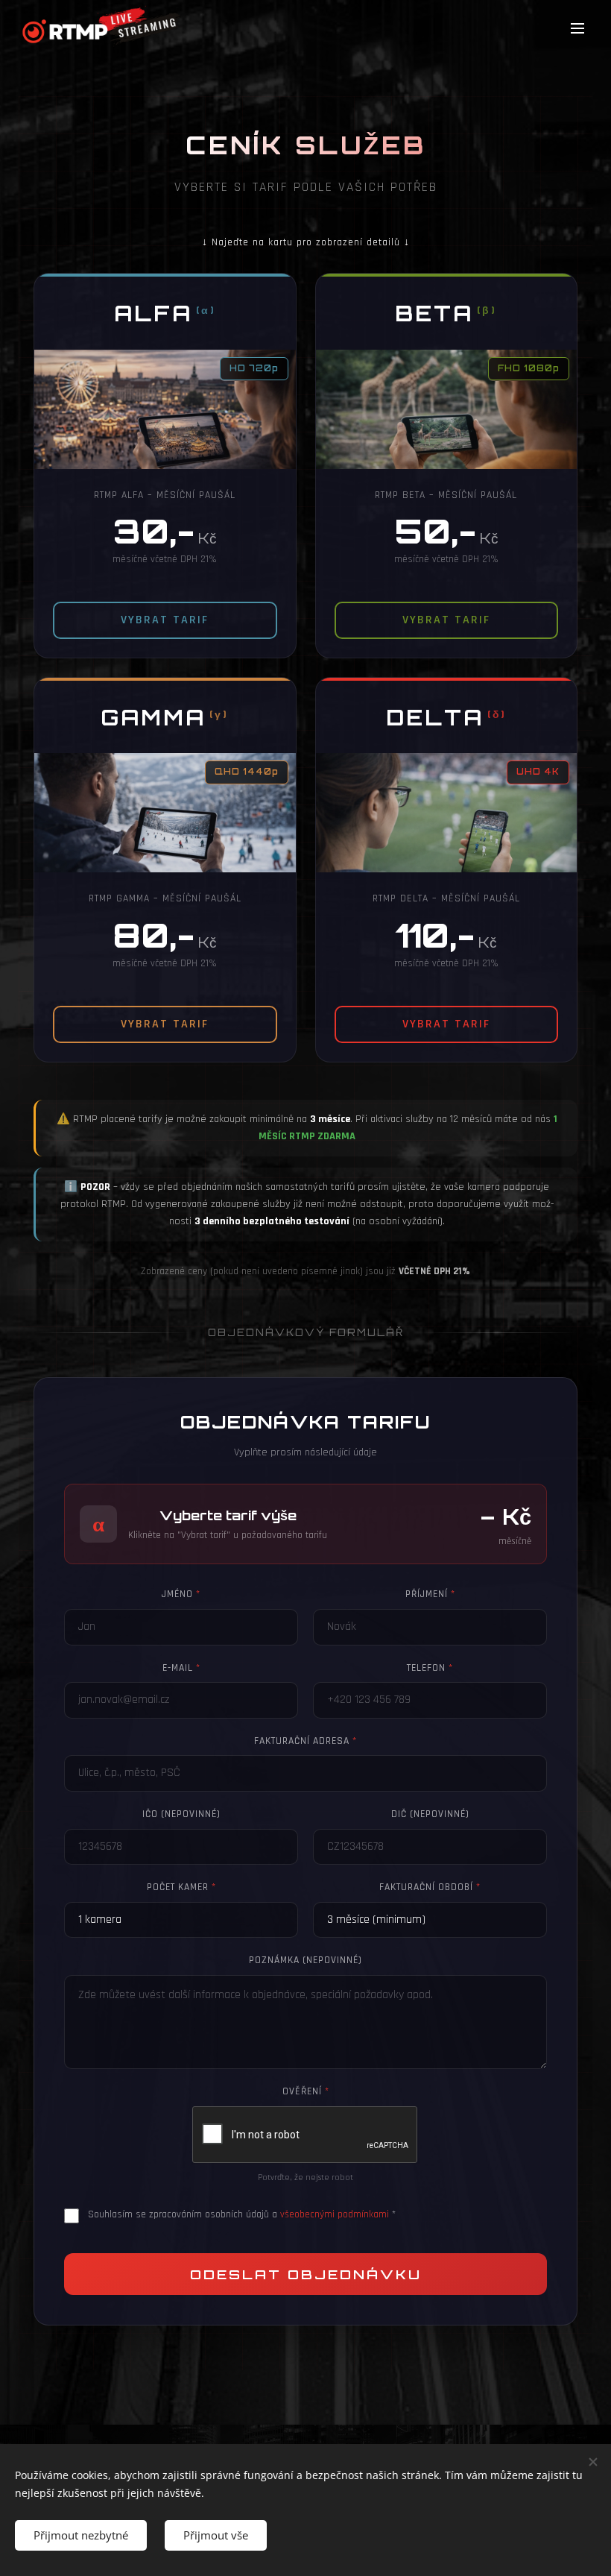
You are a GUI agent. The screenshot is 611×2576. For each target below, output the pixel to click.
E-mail (181, 1668)
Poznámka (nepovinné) (305, 1960)
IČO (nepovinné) (181, 1814)
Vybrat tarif (165, 620)
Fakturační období (430, 1887)
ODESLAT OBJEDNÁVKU (306, 2274)
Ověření (306, 2091)
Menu (577, 28)
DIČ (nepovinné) (430, 1814)
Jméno (181, 1594)
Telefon (430, 1668)
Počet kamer (181, 1887)
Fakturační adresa (305, 1741)
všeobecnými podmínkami (335, 2214)
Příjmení (430, 1594)
